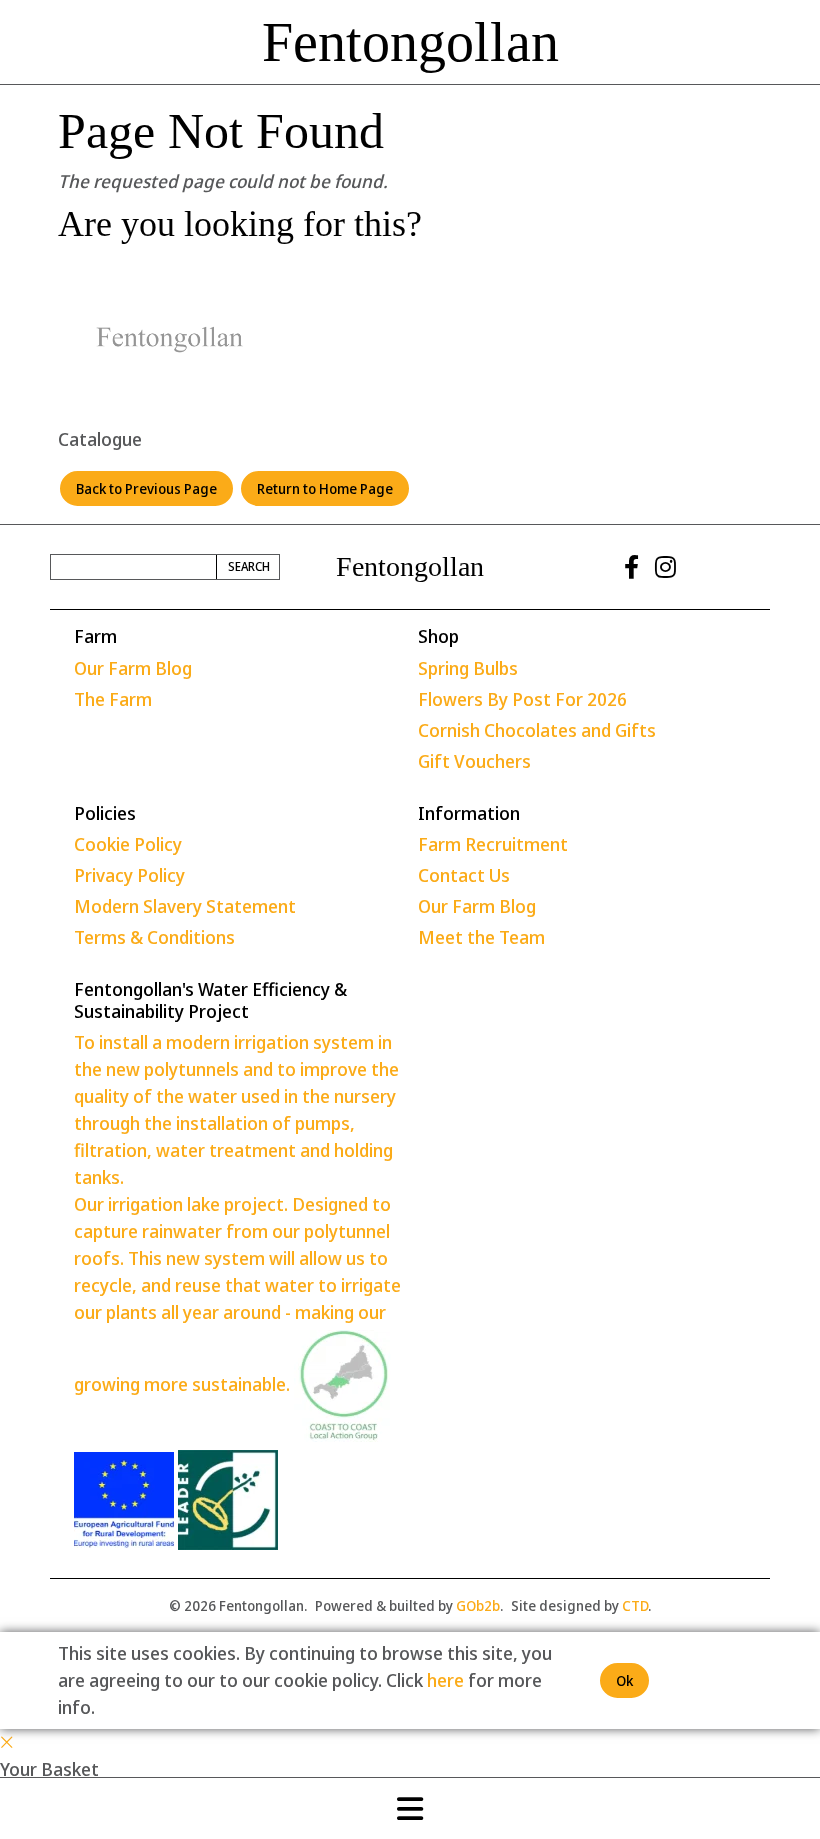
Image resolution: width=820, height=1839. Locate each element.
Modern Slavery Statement (185, 906)
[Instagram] (665, 567)
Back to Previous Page (146, 488)
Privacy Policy (129, 875)
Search (249, 566)
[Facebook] (631, 567)
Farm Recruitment (493, 844)
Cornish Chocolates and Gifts (537, 730)
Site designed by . (581, 1605)
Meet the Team (481, 937)
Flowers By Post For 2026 (522, 699)
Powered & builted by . (409, 1605)
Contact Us (464, 875)
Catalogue (100, 439)
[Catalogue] (170, 339)
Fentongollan (410, 42)
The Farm (113, 699)
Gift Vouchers (474, 761)
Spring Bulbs (468, 668)
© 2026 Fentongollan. (238, 1605)
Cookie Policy (128, 844)
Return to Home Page (325, 488)
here (445, 1680)
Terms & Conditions (154, 937)
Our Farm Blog (133, 668)
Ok (624, 1680)
